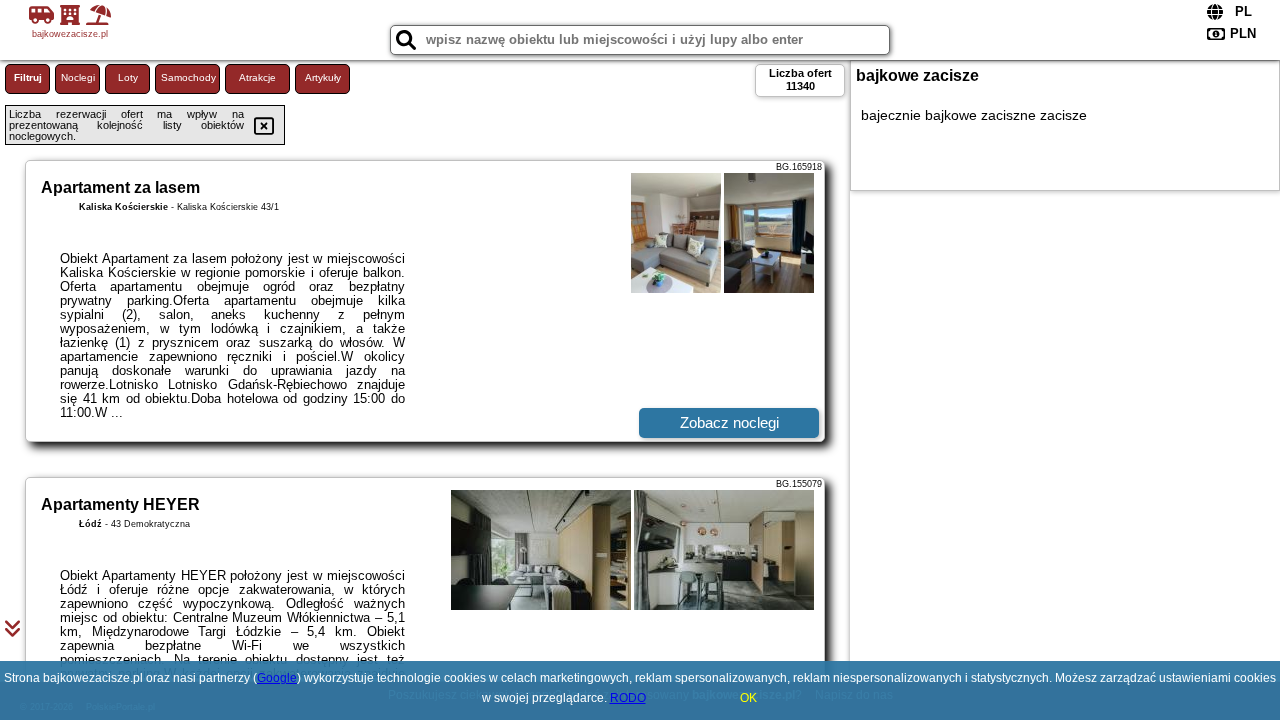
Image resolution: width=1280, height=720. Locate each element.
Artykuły (323, 77)
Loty (128, 77)
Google (277, 678)
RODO (628, 698)
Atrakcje (257, 77)
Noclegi (78, 77)
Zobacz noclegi (729, 422)
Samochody (188, 77)
